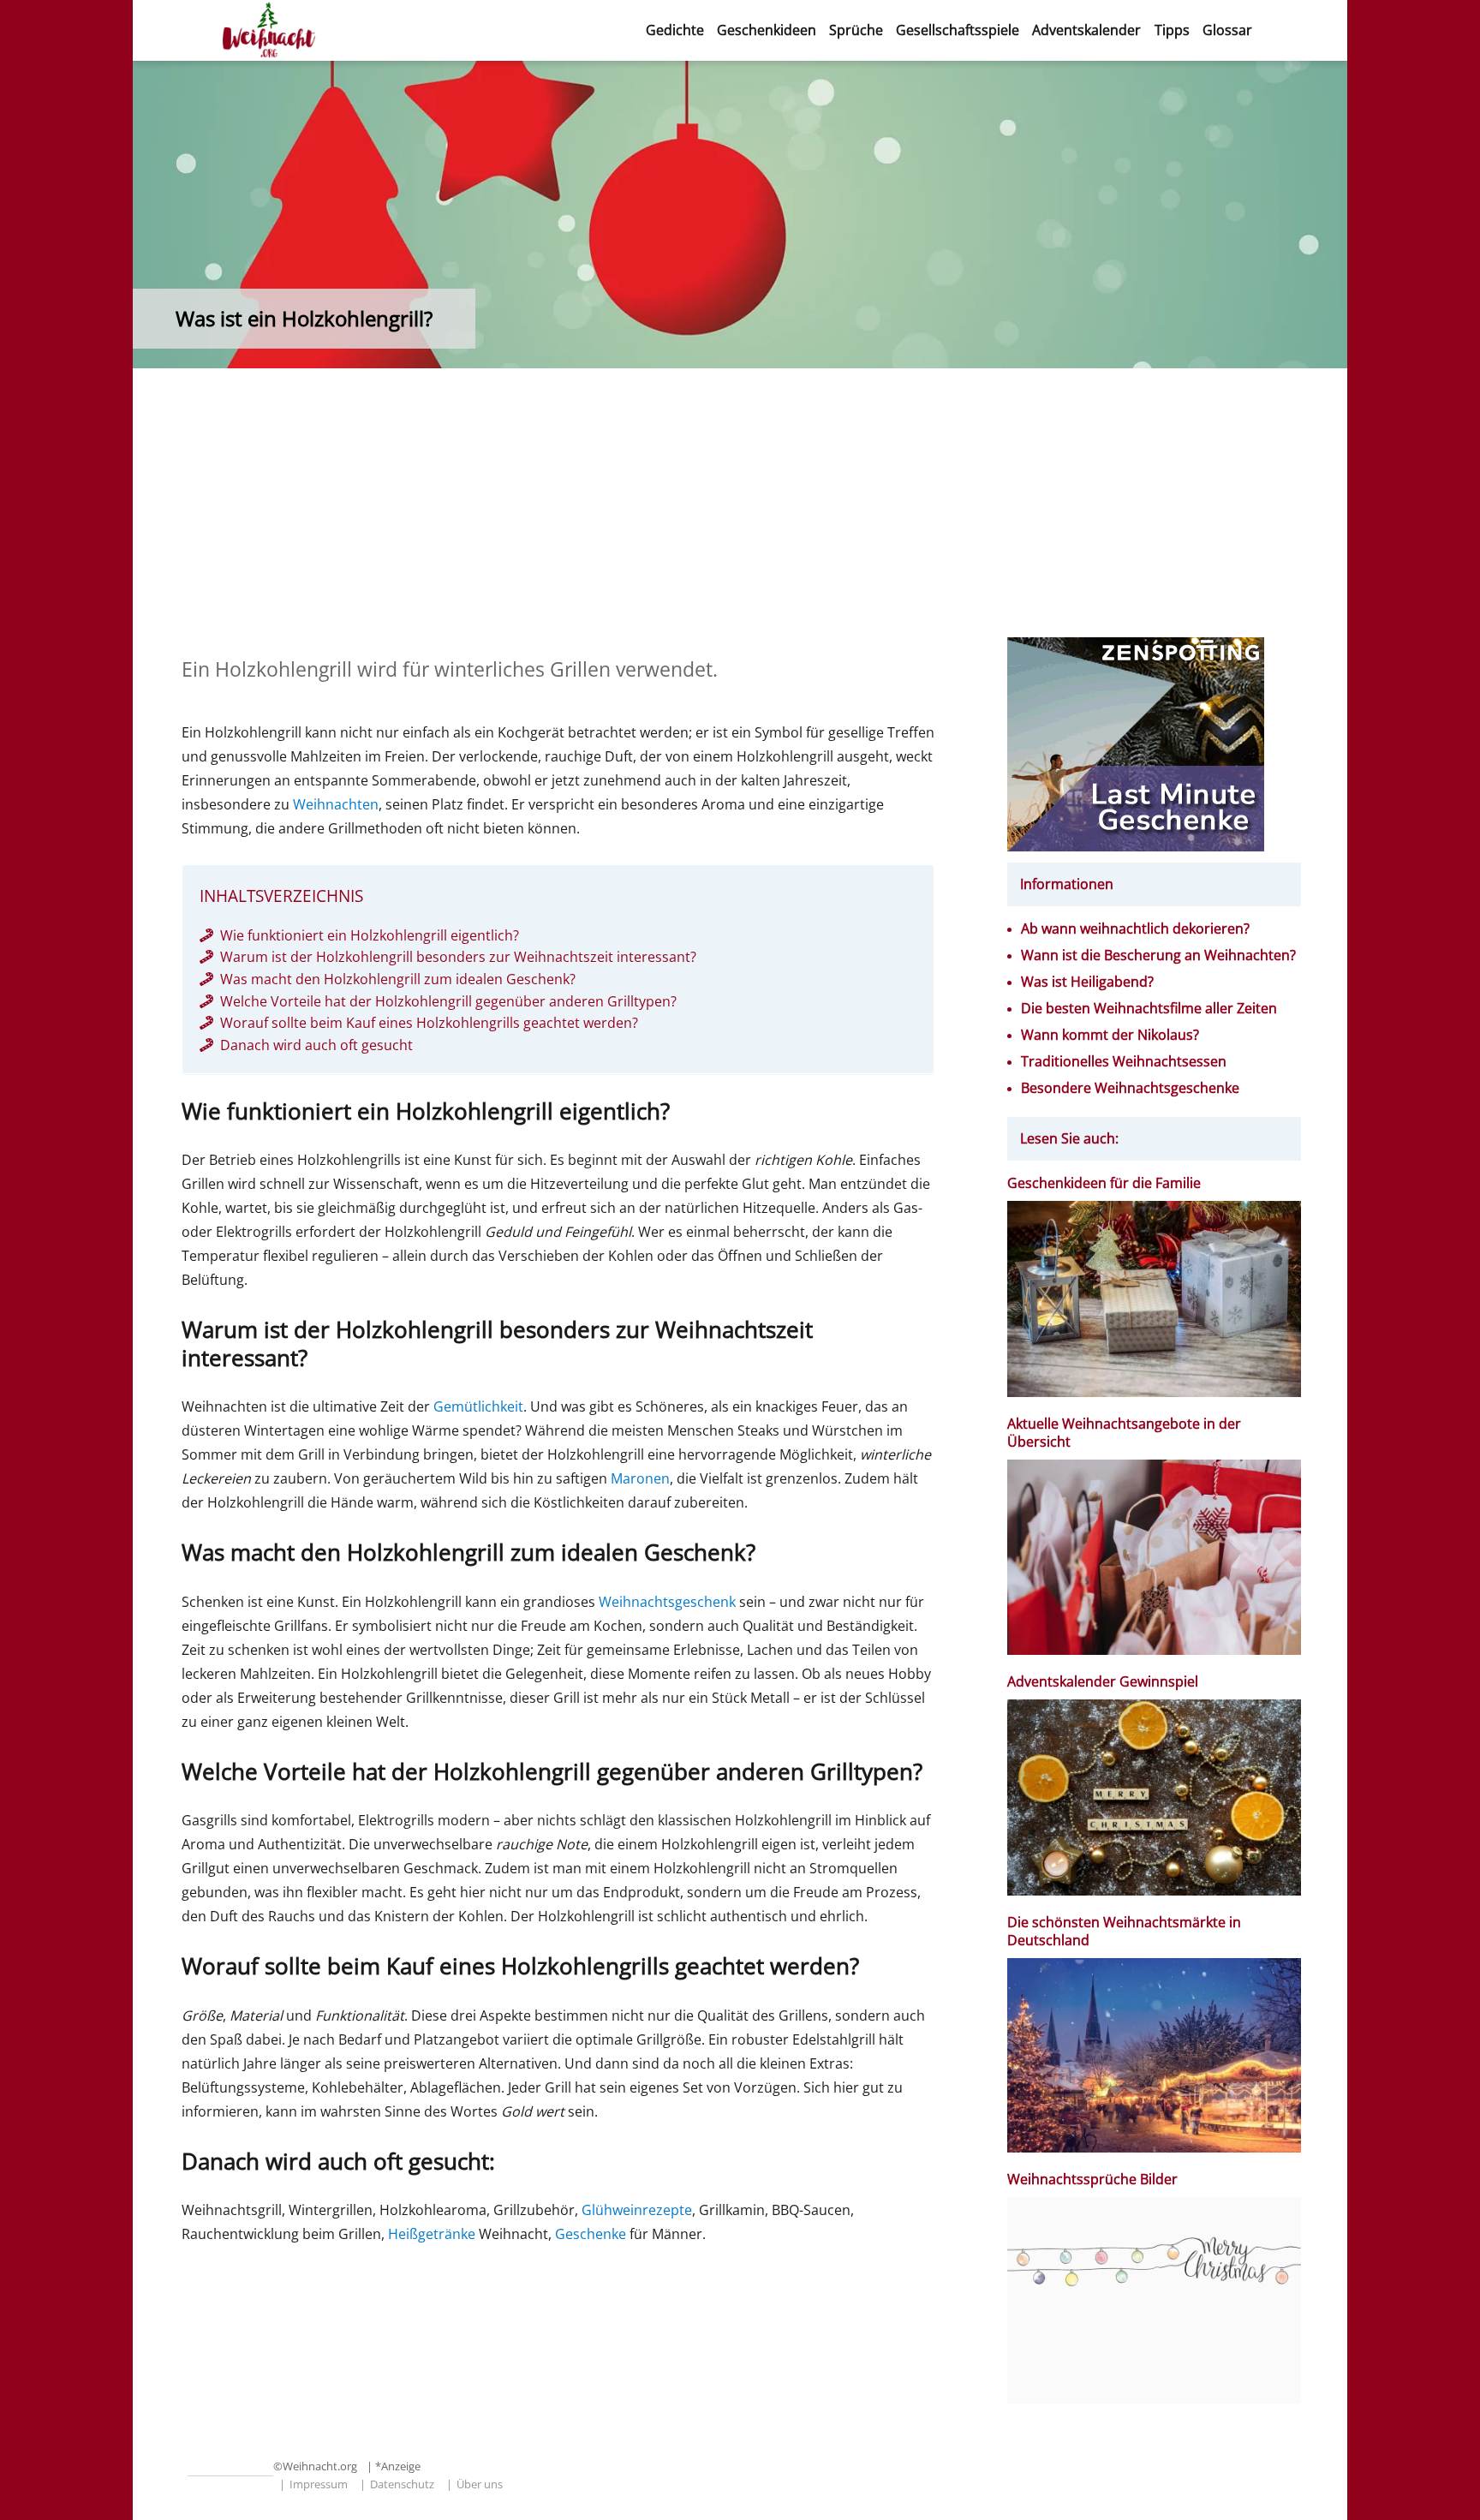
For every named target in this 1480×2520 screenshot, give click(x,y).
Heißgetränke (432, 2234)
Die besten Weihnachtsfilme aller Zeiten (1149, 1009)
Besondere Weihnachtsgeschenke (1130, 1088)
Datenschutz (402, 2484)
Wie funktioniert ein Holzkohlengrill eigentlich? (370, 935)
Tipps (1172, 30)
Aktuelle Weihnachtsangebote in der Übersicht (1124, 1433)
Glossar (1227, 30)
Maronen (640, 1478)
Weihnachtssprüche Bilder (1092, 2180)
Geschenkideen (767, 30)
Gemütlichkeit (478, 1406)
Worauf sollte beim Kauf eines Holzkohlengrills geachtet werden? (429, 1023)
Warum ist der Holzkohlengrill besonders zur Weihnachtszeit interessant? (458, 957)
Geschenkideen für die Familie (1104, 1183)
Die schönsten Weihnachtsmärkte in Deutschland (1124, 1932)
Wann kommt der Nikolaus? (1110, 1035)
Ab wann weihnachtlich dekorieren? (1135, 929)
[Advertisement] (740, 511)
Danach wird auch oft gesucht (316, 1045)
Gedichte (675, 30)
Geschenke (591, 2234)
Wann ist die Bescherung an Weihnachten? (1158, 955)
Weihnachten (336, 804)
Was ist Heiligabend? (1087, 982)
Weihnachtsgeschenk (667, 1602)
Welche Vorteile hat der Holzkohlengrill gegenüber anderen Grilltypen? (448, 1001)
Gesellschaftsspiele (958, 30)
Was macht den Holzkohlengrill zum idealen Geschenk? (398, 979)
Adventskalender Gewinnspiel (1103, 1682)
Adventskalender (1086, 30)
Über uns (480, 2484)
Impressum (319, 2484)
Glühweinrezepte (637, 2210)
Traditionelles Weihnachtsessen (1124, 1062)
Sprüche (856, 30)
